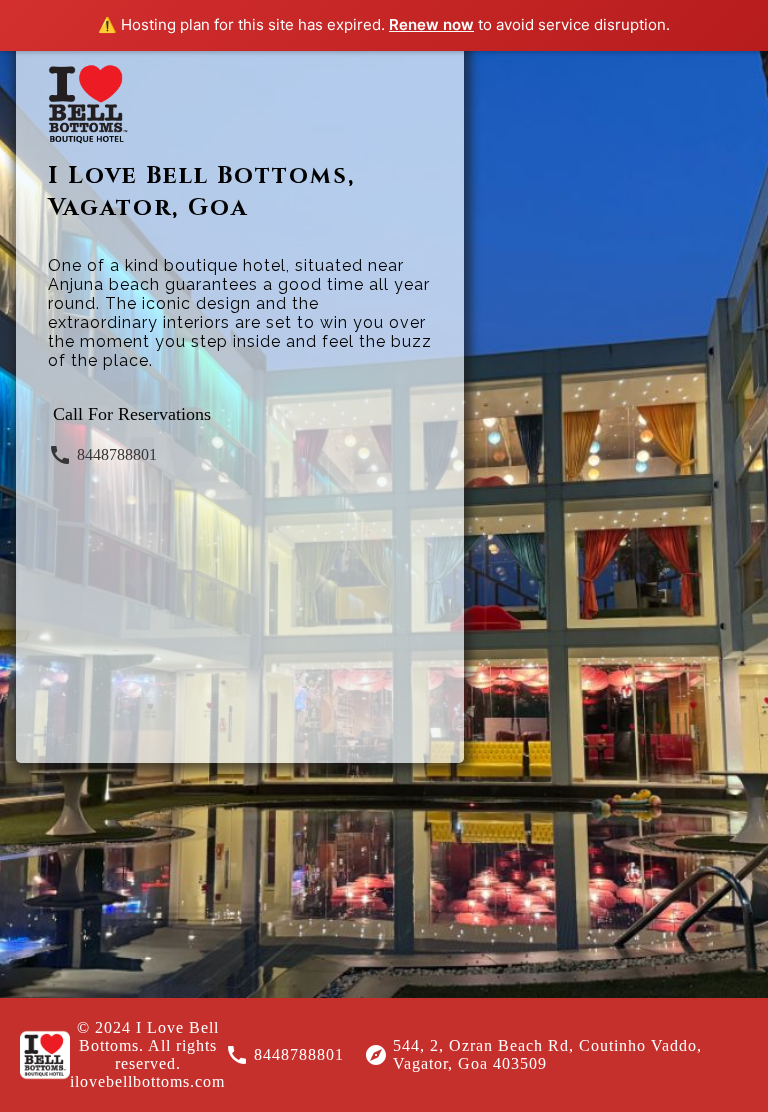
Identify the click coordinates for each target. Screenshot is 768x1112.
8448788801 (117, 454)
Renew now (431, 24)
